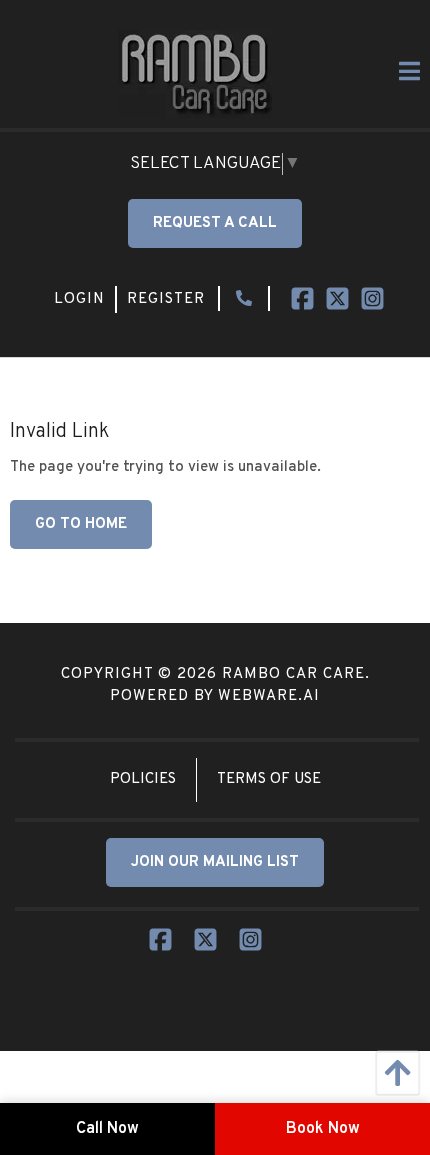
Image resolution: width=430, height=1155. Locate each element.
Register (166, 299)
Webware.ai (269, 696)
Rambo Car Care (293, 674)
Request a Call (215, 223)
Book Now (323, 1129)
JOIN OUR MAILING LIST (215, 862)
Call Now (107, 1129)
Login (79, 299)
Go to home (81, 524)
